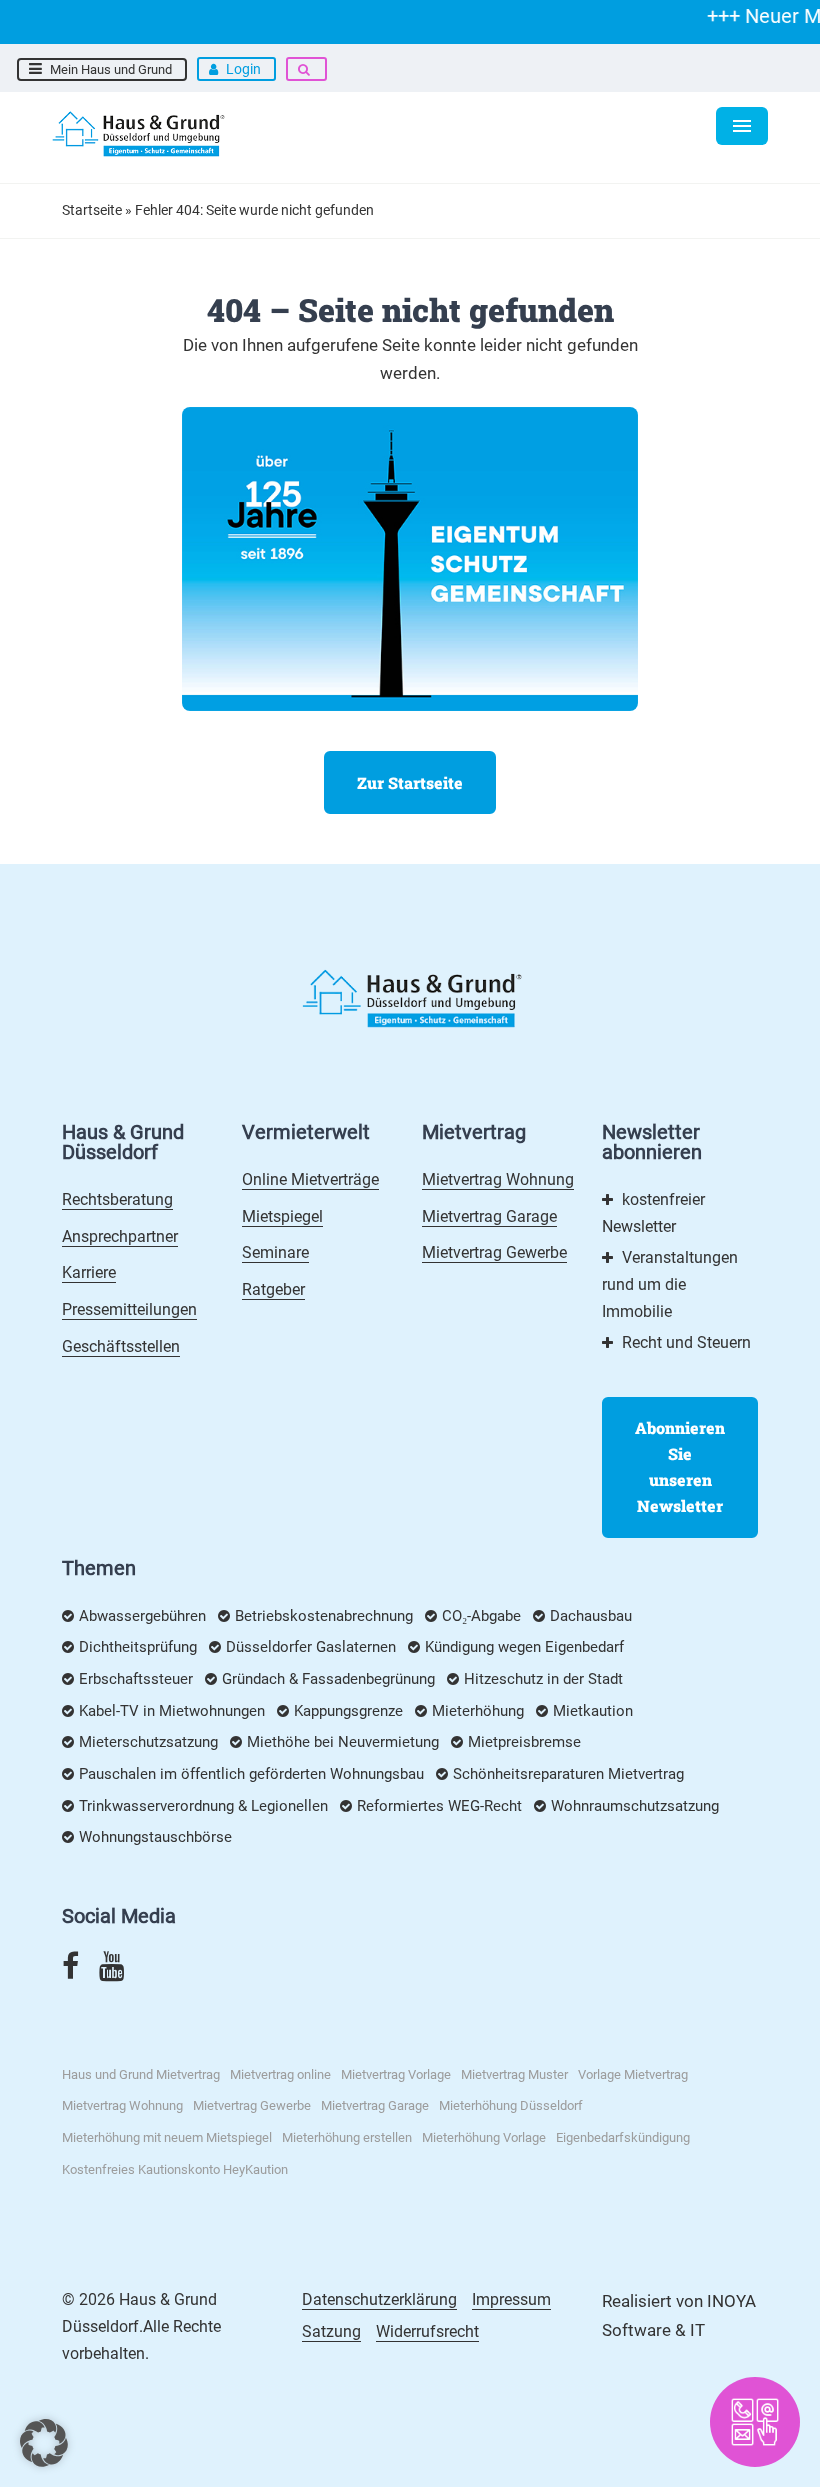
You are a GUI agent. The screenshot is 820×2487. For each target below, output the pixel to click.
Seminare (275, 1252)
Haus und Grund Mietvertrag (141, 2074)
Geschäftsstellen (121, 1346)
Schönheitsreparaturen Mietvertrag (568, 1774)
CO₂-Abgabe (481, 1616)
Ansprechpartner (120, 1236)
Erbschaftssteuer (136, 1679)
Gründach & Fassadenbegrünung (328, 1679)
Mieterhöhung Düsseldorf (511, 2105)
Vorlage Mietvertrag (633, 2074)
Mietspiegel (282, 1216)
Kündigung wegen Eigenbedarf (524, 1647)
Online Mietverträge (310, 1179)
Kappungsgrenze (348, 1711)
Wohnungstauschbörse (155, 1837)
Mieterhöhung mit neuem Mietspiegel (167, 2137)
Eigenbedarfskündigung (623, 2137)
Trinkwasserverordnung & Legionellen (203, 1806)
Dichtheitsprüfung (138, 1647)
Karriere (89, 1272)
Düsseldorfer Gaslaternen (311, 1647)
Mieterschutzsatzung (148, 1742)
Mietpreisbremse (524, 1742)
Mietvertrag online (280, 2074)
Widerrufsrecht (427, 2331)
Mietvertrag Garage (489, 1216)
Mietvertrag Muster (514, 2074)
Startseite (92, 210)
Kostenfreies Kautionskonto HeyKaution (175, 2169)
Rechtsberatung (117, 1199)
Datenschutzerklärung (379, 2299)
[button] (44, 2443)
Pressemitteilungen (129, 1309)
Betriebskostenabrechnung (324, 1616)
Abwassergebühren (142, 1616)
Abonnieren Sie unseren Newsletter (680, 1466)
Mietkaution (593, 1711)
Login (243, 69)
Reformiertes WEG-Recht (439, 1806)
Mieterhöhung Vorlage (484, 2137)
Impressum (511, 2299)
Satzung (331, 2331)
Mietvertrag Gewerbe (494, 1252)
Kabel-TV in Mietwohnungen (172, 1711)
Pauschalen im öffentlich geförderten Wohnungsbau (251, 1774)
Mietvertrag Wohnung (498, 1179)
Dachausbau (591, 1616)
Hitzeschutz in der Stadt (543, 1679)
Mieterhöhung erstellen (347, 2137)
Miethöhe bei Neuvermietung (343, 1742)
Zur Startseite (410, 782)
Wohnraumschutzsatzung (635, 1806)
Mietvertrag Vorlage (396, 2074)
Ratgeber (273, 1289)
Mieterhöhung (478, 1711)
